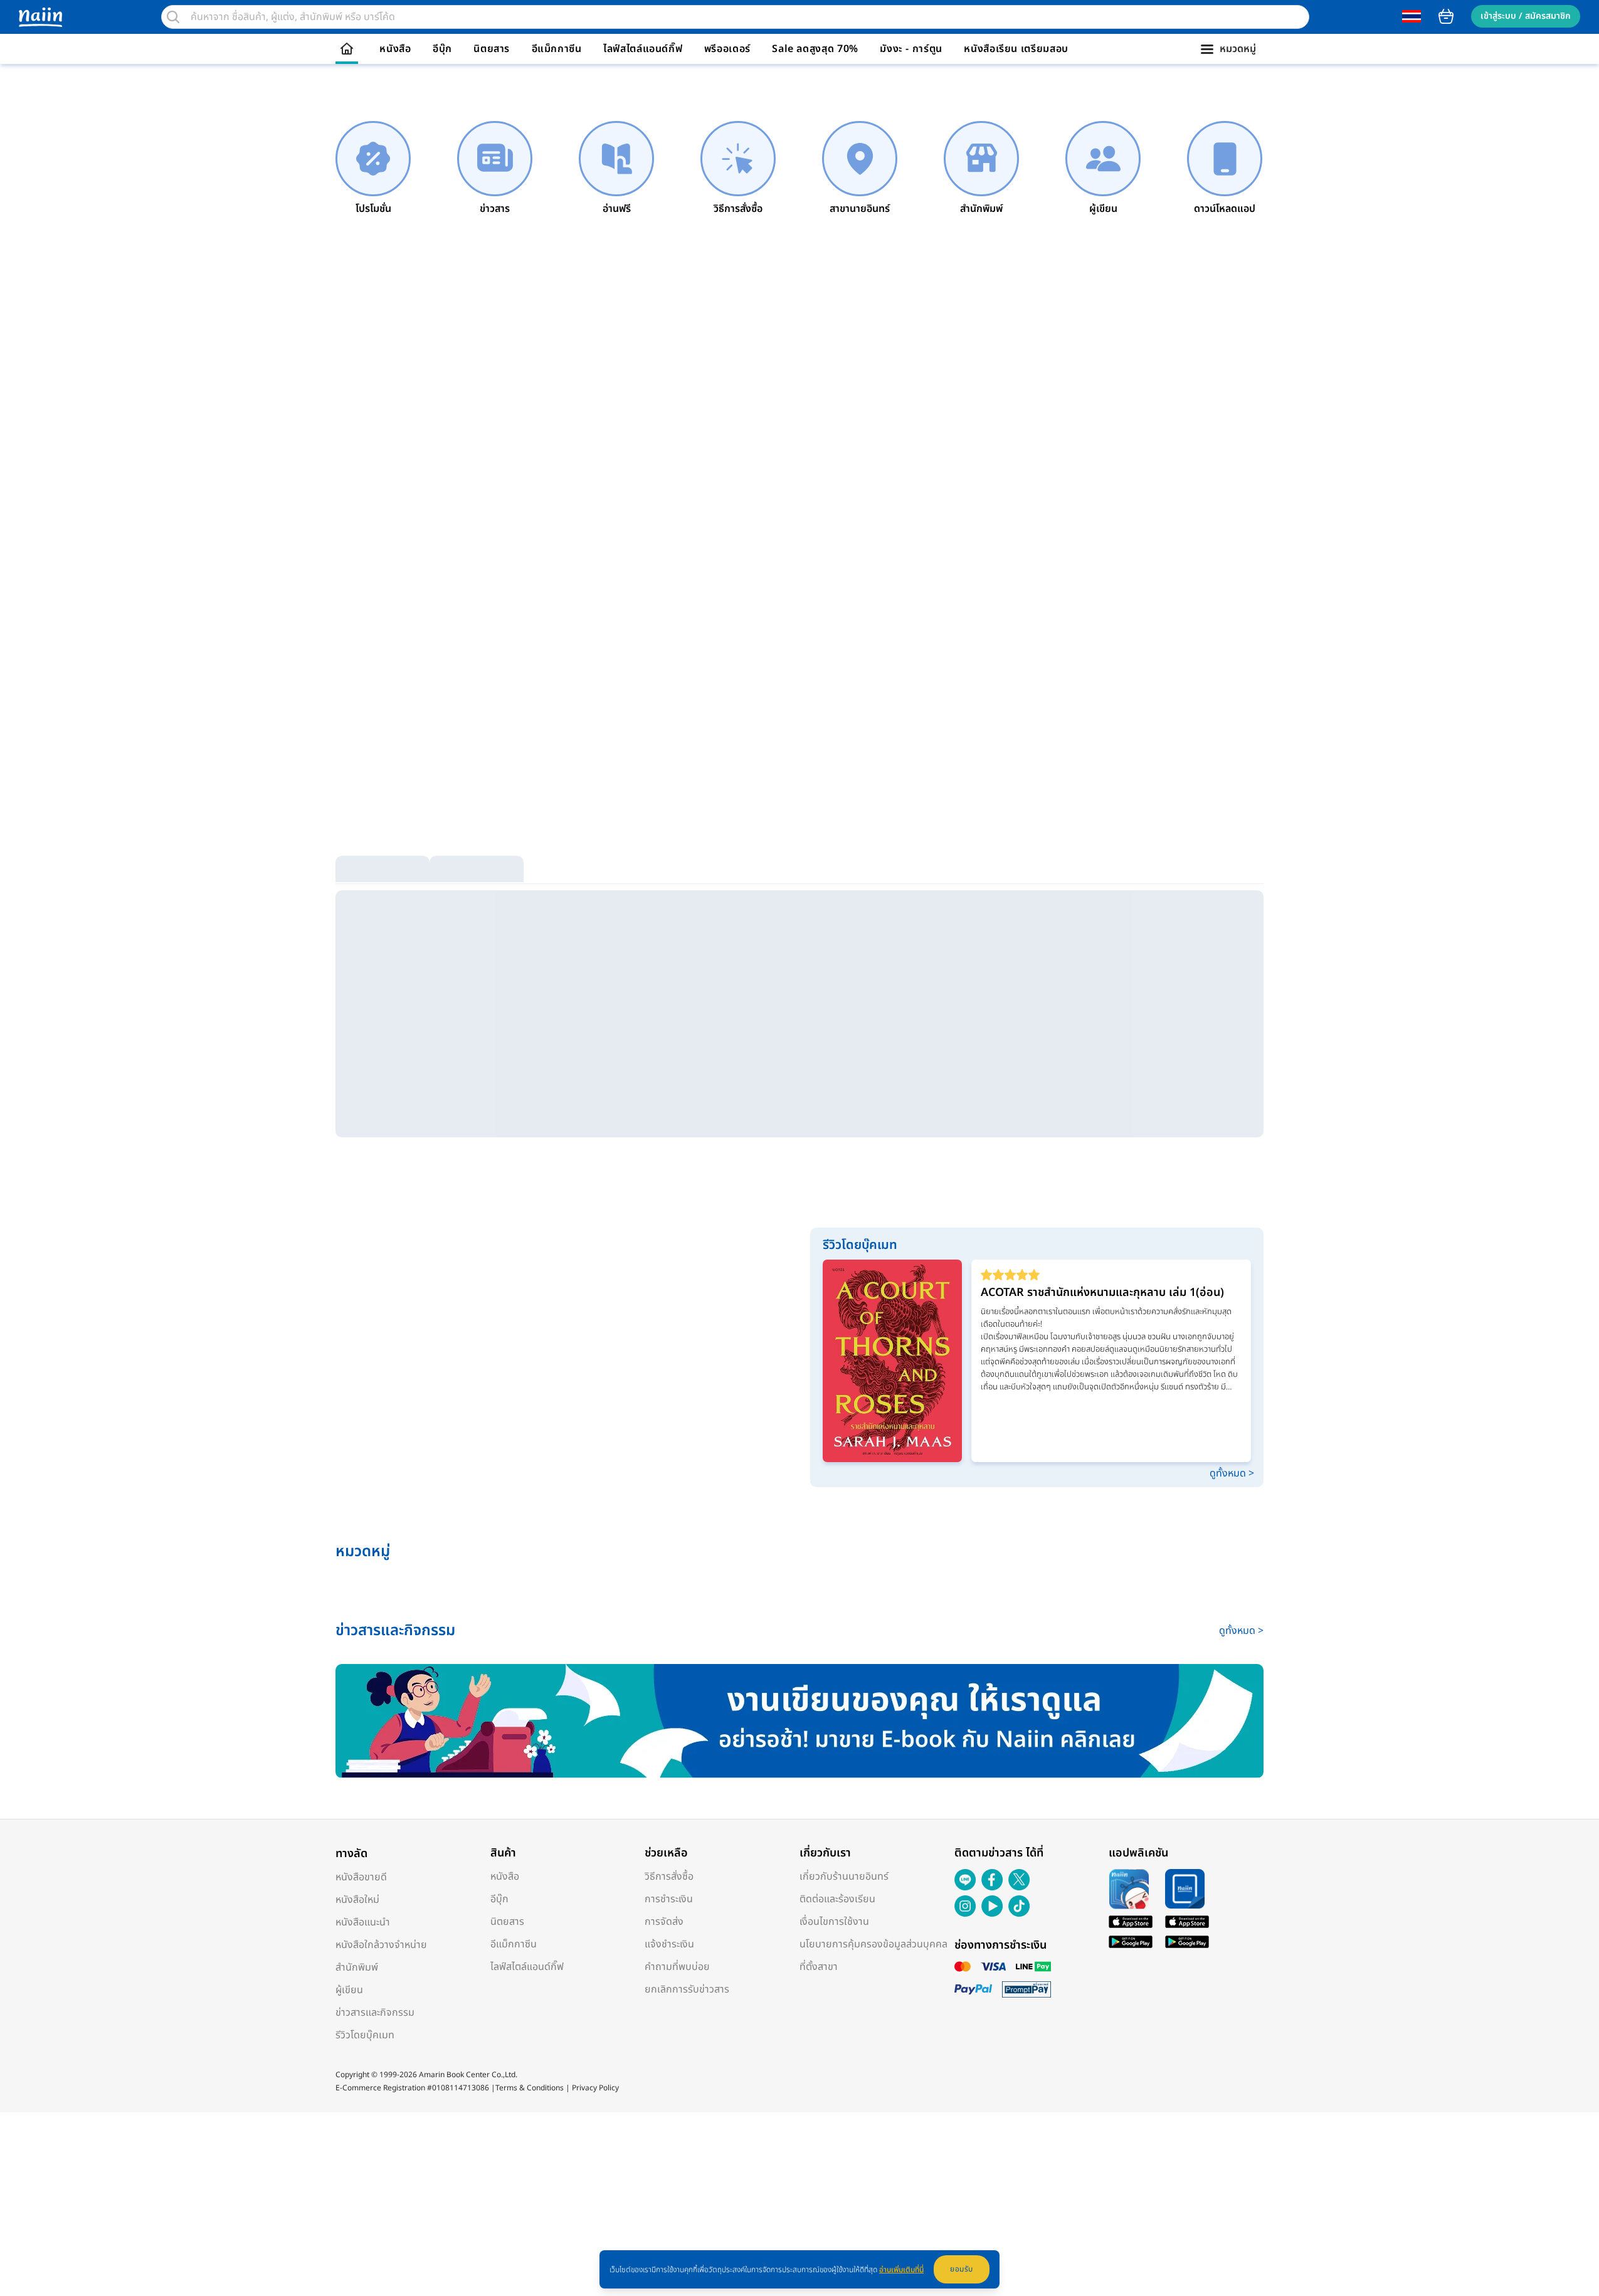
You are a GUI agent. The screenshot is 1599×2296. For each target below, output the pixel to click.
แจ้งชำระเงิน (669, 1944)
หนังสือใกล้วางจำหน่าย (381, 1945)
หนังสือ (395, 49)
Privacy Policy (595, 2088)
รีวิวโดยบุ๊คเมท (365, 2035)
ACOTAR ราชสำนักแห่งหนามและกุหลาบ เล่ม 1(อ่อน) (1102, 1293)
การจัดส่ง (664, 1922)
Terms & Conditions (530, 2088)
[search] (173, 17)
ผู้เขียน (349, 1990)
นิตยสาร (492, 49)
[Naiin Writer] (799, 1721)
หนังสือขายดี (361, 1877)
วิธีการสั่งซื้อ (669, 1877)
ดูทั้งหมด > (1232, 1473)
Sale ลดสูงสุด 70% (815, 49)
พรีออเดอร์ (727, 49)
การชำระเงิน (669, 1899)
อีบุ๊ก (442, 49)
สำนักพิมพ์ (357, 1967)
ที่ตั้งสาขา (819, 1967)
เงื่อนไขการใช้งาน (834, 1922)
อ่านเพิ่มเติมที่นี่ (901, 2270)
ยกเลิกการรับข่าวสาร (687, 1989)
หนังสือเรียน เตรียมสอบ (1016, 49)
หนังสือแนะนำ (363, 1922)
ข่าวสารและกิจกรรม (375, 2013)
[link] (373, 169)
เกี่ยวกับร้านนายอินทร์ (844, 1877)
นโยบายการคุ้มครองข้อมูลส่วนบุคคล (873, 1944)
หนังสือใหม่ (357, 1900)
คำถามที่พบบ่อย (677, 1967)
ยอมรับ (962, 2269)
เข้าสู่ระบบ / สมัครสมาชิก (1526, 16)
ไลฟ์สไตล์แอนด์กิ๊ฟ (643, 49)
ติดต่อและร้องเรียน (837, 1899)
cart (1446, 16)
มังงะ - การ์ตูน (911, 49)
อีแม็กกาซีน (557, 49)
